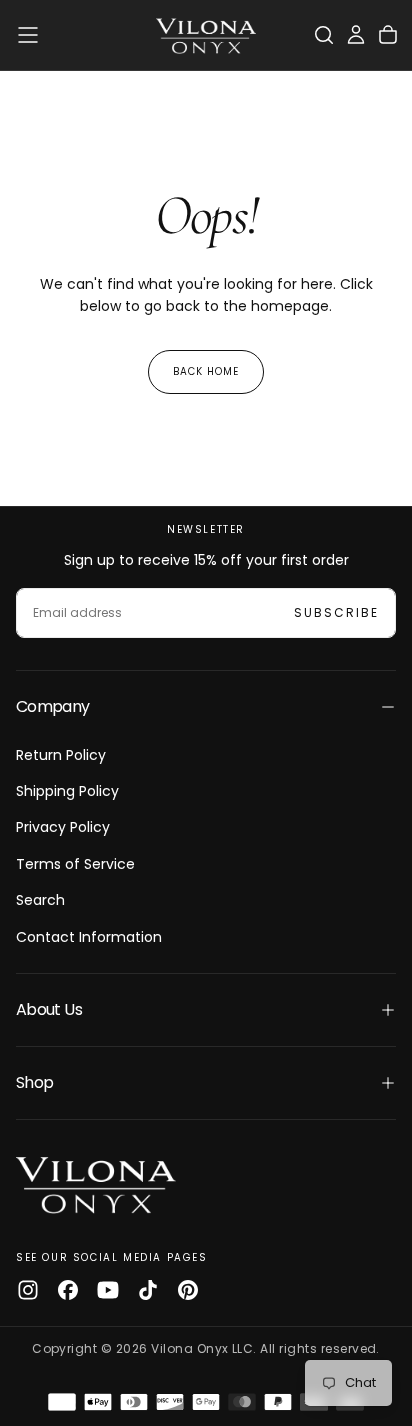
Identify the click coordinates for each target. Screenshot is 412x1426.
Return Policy (61, 755)
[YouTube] (108, 1290)
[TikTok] (148, 1290)
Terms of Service (75, 864)
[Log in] (356, 35)
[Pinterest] (188, 1290)
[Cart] (388, 35)
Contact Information (89, 937)
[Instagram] (28, 1290)
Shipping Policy (67, 791)
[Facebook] (68, 1290)
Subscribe (336, 612)
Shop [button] (34, 1082)
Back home (206, 371)
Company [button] (53, 706)
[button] (28, 35)
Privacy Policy (63, 827)
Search (40, 900)
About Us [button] (49, 1009)
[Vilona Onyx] (96, 1183)
